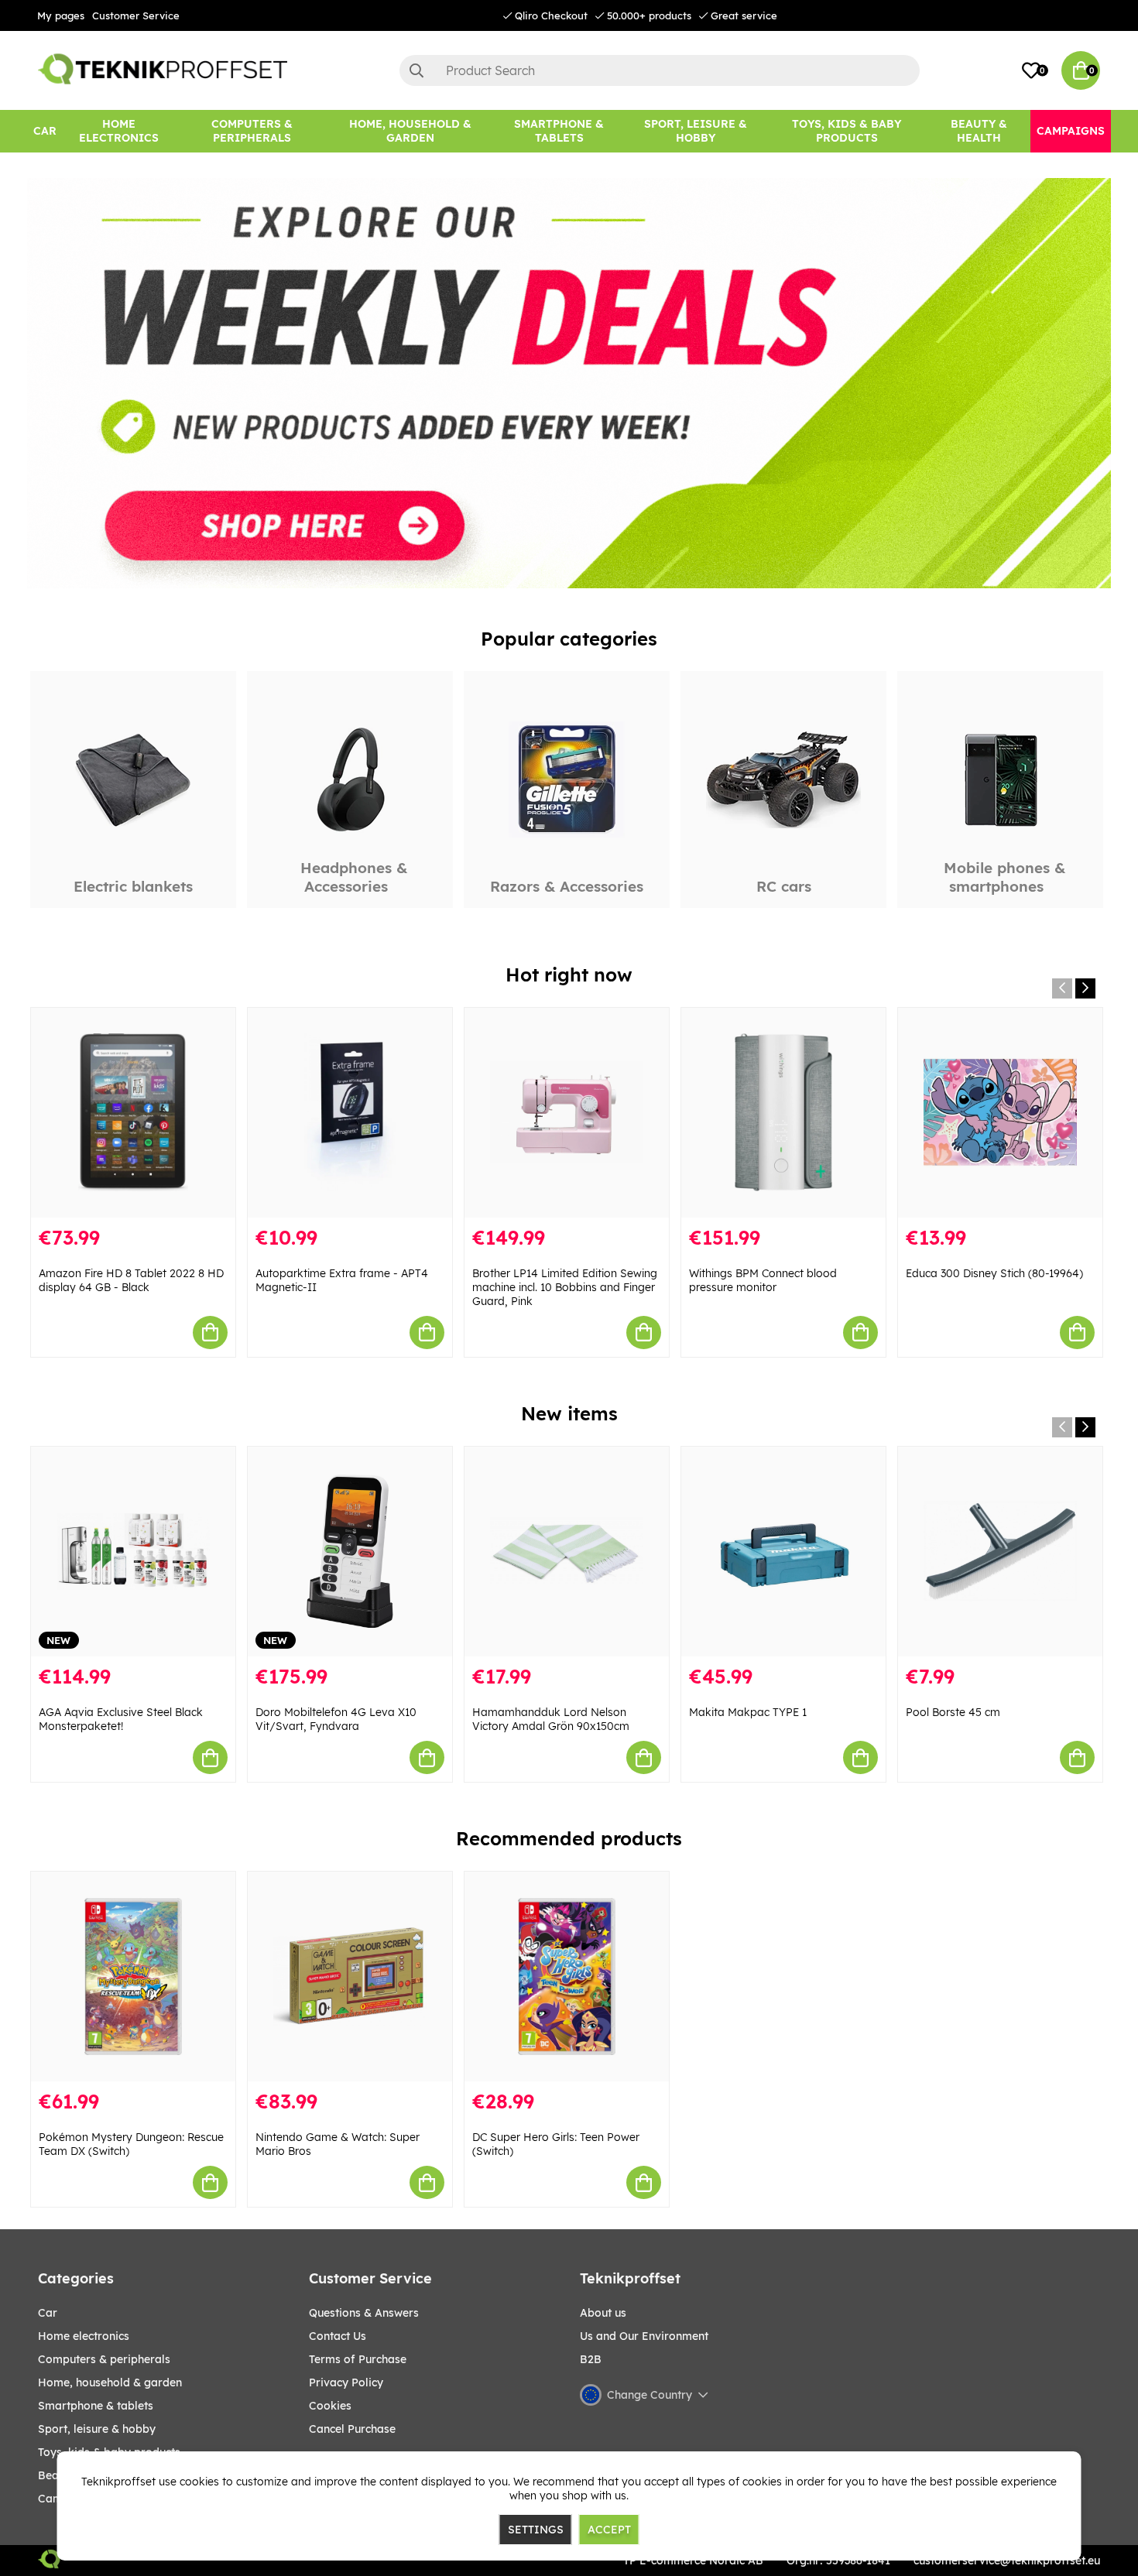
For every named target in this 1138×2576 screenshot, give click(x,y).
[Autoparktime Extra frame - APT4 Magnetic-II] (350, 1113)
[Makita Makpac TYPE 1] (783, 1552)
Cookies (330, 2406)
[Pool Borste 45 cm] (1000, 1552)
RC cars (784, 886)
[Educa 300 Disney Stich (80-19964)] (1000, 1113)
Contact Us (338, 2336)
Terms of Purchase (358, 2359)
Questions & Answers (364, 2313)
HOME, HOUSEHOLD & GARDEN (110, 2382)
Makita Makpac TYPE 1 (748, 1712)
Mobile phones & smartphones (1004, 877)
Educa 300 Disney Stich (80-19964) (994, 1273)
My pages (61, 15)
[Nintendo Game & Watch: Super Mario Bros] (350, 1977)
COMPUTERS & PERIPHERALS (104, 2359)
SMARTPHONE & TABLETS (96, 2406)
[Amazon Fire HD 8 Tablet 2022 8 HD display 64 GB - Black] (133, 1113)
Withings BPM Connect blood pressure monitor (763, 1280)
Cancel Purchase (352, 2429)
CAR (48, 2313)
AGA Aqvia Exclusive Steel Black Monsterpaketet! (121, 1719)
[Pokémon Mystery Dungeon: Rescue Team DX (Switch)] (133, 1977)
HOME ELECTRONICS (84, 2336)
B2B (591, 2359)
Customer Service (136, 15)
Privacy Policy (346, 2382)
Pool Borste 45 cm (953, 1712)
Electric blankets (133, 886)
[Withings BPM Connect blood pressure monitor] (783, 1113)
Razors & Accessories (567, 886)
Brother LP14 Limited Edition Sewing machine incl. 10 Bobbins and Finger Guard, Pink (565, 1287)
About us (603, 2313)
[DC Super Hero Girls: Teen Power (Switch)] (567, 1977)
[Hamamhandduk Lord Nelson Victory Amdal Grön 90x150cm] (567, 1552)
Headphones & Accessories (354, 877)
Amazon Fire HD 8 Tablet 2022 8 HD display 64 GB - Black (131, 1280)
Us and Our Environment (644, 2336)
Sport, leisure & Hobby (97, 2429)
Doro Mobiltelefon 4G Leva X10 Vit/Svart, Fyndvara (336, 1719)
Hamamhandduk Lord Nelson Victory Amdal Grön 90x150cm (551, 1719)
